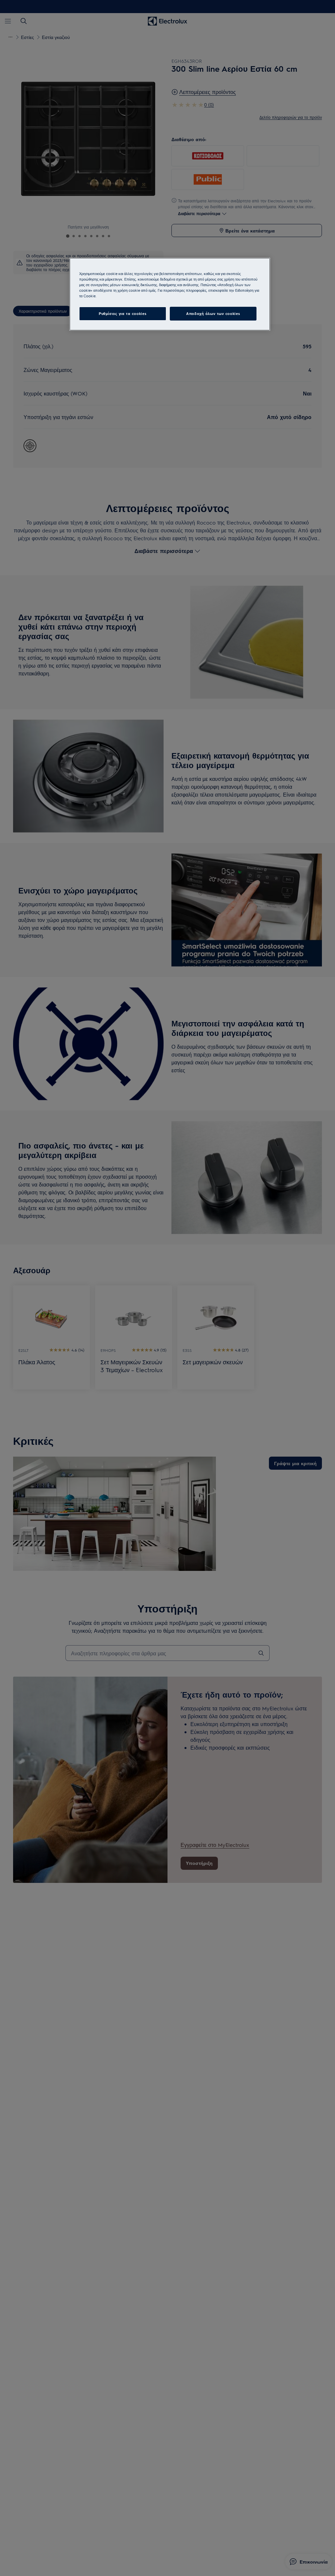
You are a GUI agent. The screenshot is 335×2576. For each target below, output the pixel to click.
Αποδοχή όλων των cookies (213, 313)
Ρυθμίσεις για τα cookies (123, 313)
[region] (170, 294)
